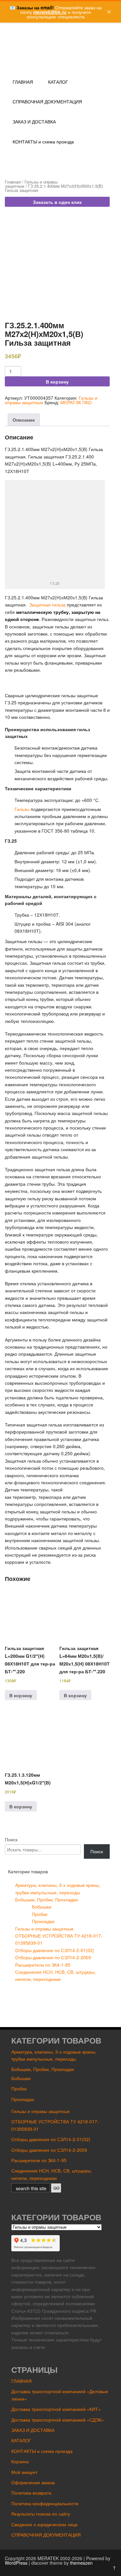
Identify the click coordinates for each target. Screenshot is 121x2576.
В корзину (57, 382)
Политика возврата (31, 2493)
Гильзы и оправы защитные (31, 184)
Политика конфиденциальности (45, 2503)
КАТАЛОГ (58, 82)
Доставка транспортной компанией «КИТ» (56, 2409)
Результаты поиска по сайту (41, 2514)
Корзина (20, 2461)
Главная (13, 182)
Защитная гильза (47, 605)
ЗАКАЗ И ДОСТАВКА (34, 122)
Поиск (11, 1839)
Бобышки (42, 1907)
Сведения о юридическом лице (45, 2524)
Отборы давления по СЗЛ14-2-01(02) (55, 1950)
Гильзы (22, 809)
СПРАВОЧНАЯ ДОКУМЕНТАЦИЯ (47, 102)
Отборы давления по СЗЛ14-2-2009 (53, 1957)
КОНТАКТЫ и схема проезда (43, 142)
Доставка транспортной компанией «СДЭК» (58, 2420)
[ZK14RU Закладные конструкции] (40, 70)
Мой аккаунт (24, 2472)
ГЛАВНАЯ (23, 82)
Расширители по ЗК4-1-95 (43, 1965)
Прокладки (43, 1921)
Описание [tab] (24, 420)
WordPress (16, 2563)
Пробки (40, 1914)
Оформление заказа (33, 2482)
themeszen (81, 2563)
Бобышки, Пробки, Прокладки (46, 1899)
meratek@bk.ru (50, 12)
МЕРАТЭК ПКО (76, 402)
